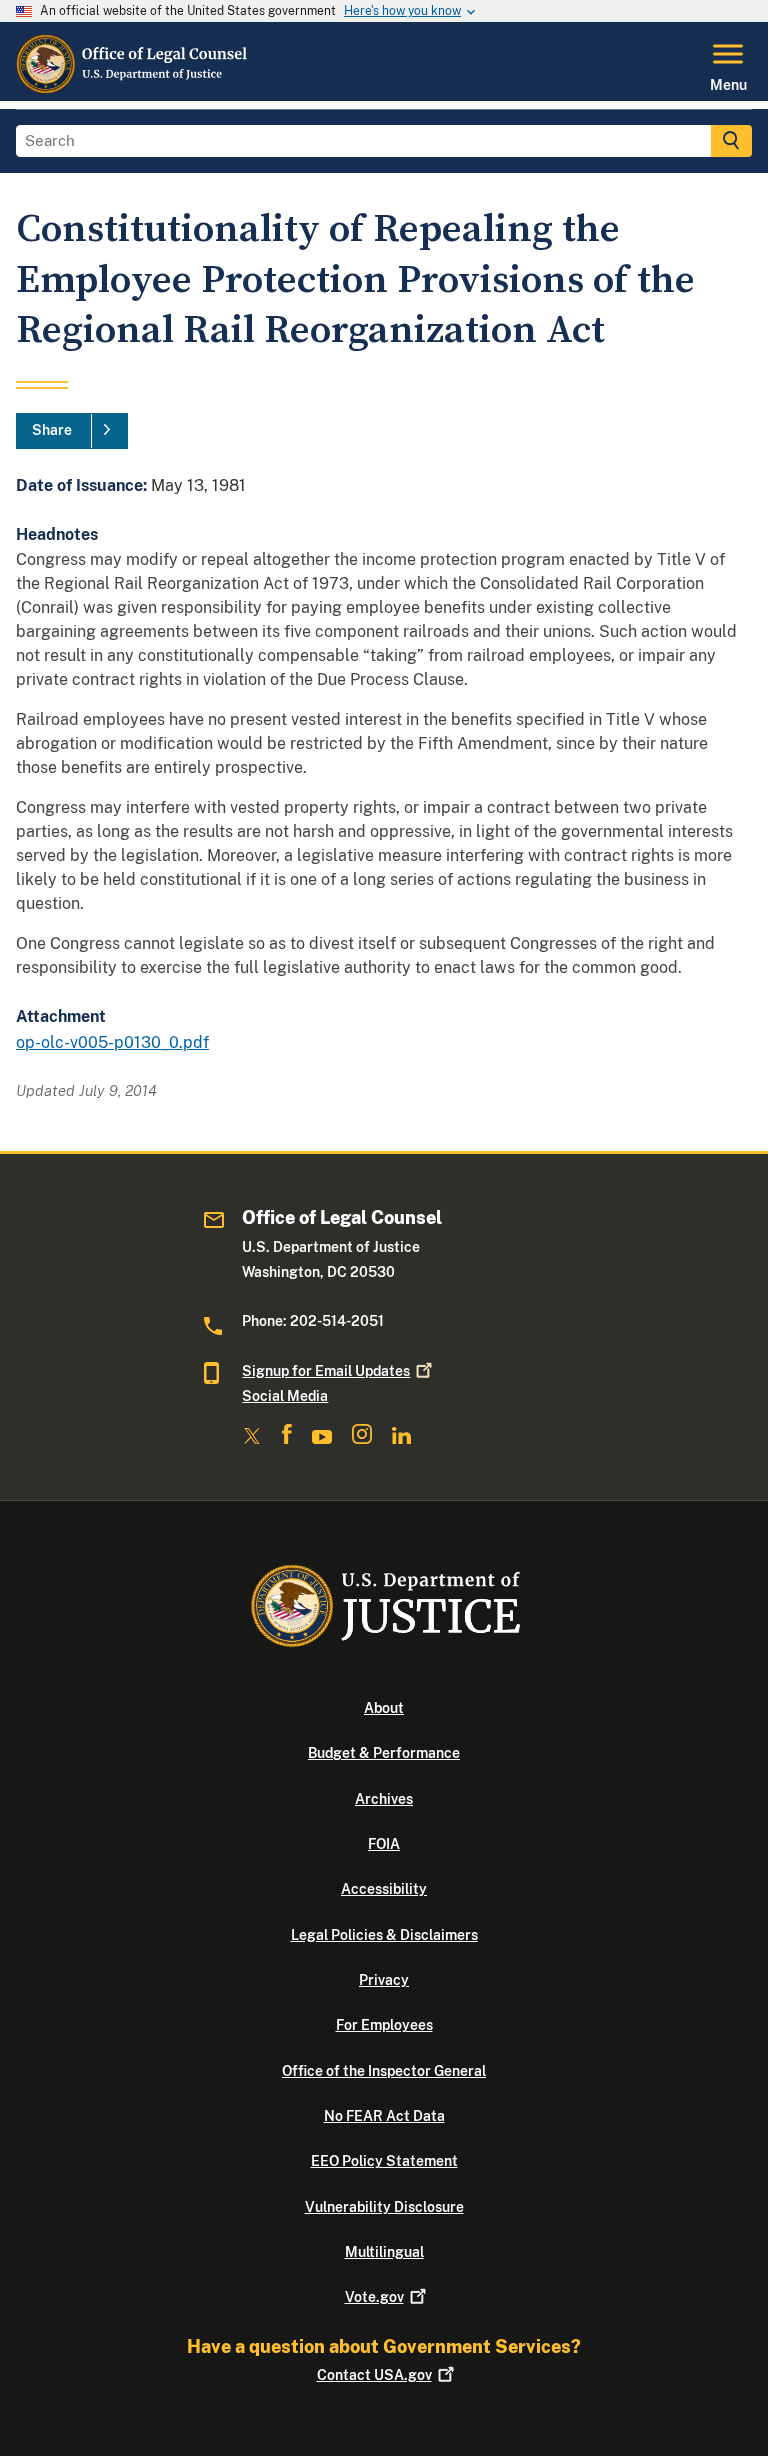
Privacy (384, 1980)
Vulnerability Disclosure (384, 2207)
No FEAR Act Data (384, 2116)
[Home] (133, 89)
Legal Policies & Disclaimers (384, 1935)
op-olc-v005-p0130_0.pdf (112, 1042)
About (384, 1708)
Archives (384, 1799)
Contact (374, 2375)
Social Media (285, 1396)
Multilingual (384, 2252)
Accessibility (384, 1889)
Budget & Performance (384, 1753)
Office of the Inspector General (384, 2071)
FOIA (384, 1844)
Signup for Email (326, 1371)
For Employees (384, 2025)
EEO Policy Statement (384, 2161)
